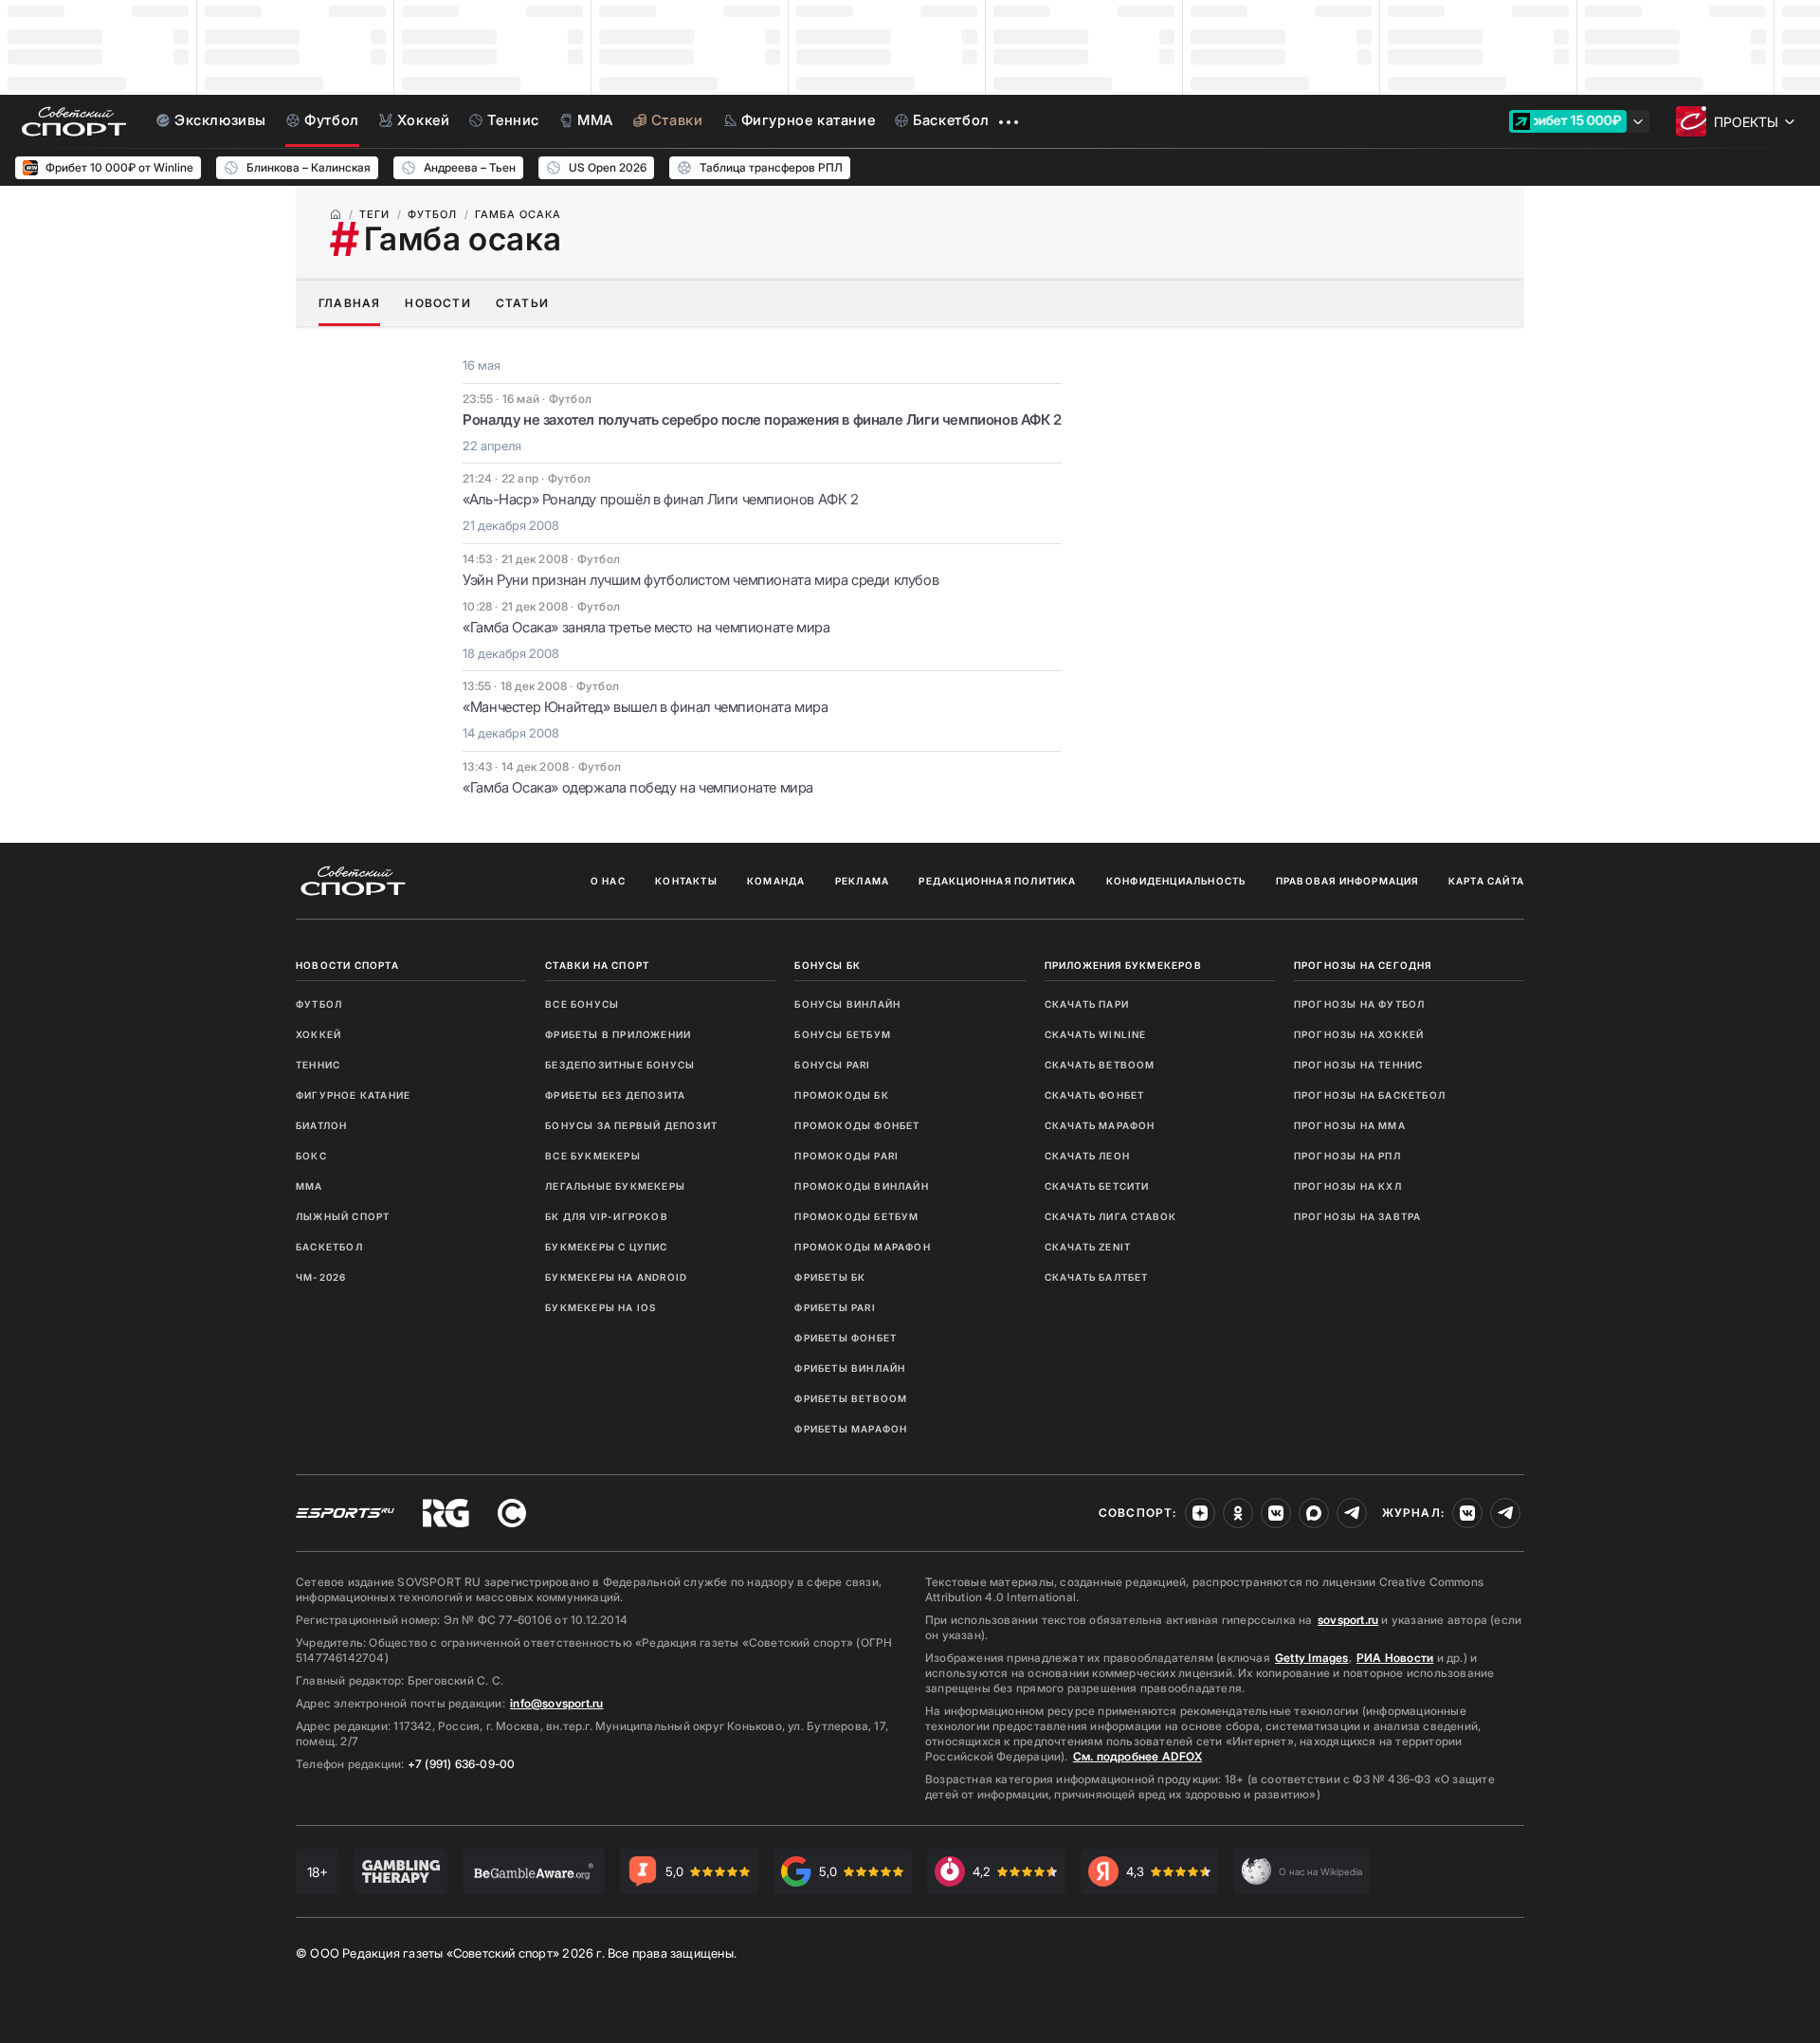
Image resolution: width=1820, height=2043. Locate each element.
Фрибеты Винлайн (850, 1368)
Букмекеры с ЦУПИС (606, 1247)
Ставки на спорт (597, 965)
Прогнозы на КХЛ (1348, 1186)
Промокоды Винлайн (861, 1186)
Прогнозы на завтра (1358, 1216)
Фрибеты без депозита (615, 1095)
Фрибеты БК (830, 1277)
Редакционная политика (997, 881)
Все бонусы (582, 1004)
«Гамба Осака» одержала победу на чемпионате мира (638, 787)
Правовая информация (1347, 881)
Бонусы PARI (832, 1065)
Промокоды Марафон (862, 1247)
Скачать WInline (1096, 1034)
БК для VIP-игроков (607, 1216)
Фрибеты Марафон (851, 1429)
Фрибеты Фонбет (846, 1338)
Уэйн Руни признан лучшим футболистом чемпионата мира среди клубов (701, 580)
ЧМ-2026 (321, 1277)
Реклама (862, 881)
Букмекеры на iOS (601, 1307)
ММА (309, 1186)
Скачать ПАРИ (1087, 1004)
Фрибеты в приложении (618, 1034)
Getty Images (1312, 1658)
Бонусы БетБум (843, 1034)
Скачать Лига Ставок (1111, 1216)
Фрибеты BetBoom (851, 1398)
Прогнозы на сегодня (1363, 965)
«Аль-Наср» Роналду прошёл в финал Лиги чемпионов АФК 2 (660, 499)
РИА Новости (1395, 1658)
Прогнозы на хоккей (1359, 1034)
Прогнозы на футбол (1360, 1004)
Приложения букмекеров (1123, 965)
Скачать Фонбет (1095, 1095)
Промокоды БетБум (856, 1216)
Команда (776, 881)
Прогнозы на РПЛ (1347, 1156)
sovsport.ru (1348, 1620)
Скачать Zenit (1088, 1247)
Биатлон (321, 1125)
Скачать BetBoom (1100, 1065)
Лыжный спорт (343, 1216)
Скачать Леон (1087, 1156)
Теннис (318, 1065)
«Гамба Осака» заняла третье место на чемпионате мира (646, 627)
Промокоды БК (841, 1095)
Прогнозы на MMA (1350, 1125)
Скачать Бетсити (1097, 1186)
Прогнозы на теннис (1359, 1065)
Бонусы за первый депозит (631, 1125)
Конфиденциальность (1176, 881)
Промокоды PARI (846, 1156)
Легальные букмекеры (615, 1186)
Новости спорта (347, 965)
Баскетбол (329, 1247)
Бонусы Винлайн (847, 1004)
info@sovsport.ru (556, 1703)
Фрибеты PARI (835, 1307)
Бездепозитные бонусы (620, 1065)
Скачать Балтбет (1097, 1277)
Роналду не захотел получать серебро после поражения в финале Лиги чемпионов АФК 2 (762, 420)
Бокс (311, 1156)
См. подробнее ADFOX (1137, 1756)
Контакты (686, 881)
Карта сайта (1486, 881)
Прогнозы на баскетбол (1370, 1095)
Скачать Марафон (1100, 1125)
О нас (608, 881)
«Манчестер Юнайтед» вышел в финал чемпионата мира (645, 707)
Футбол (319, 1004)
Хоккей (318, 1034)
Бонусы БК (828, 965)
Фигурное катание (353, 1095)
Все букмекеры (593, 1156)
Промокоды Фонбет (857, 1125)
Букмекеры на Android (616, 1277)
